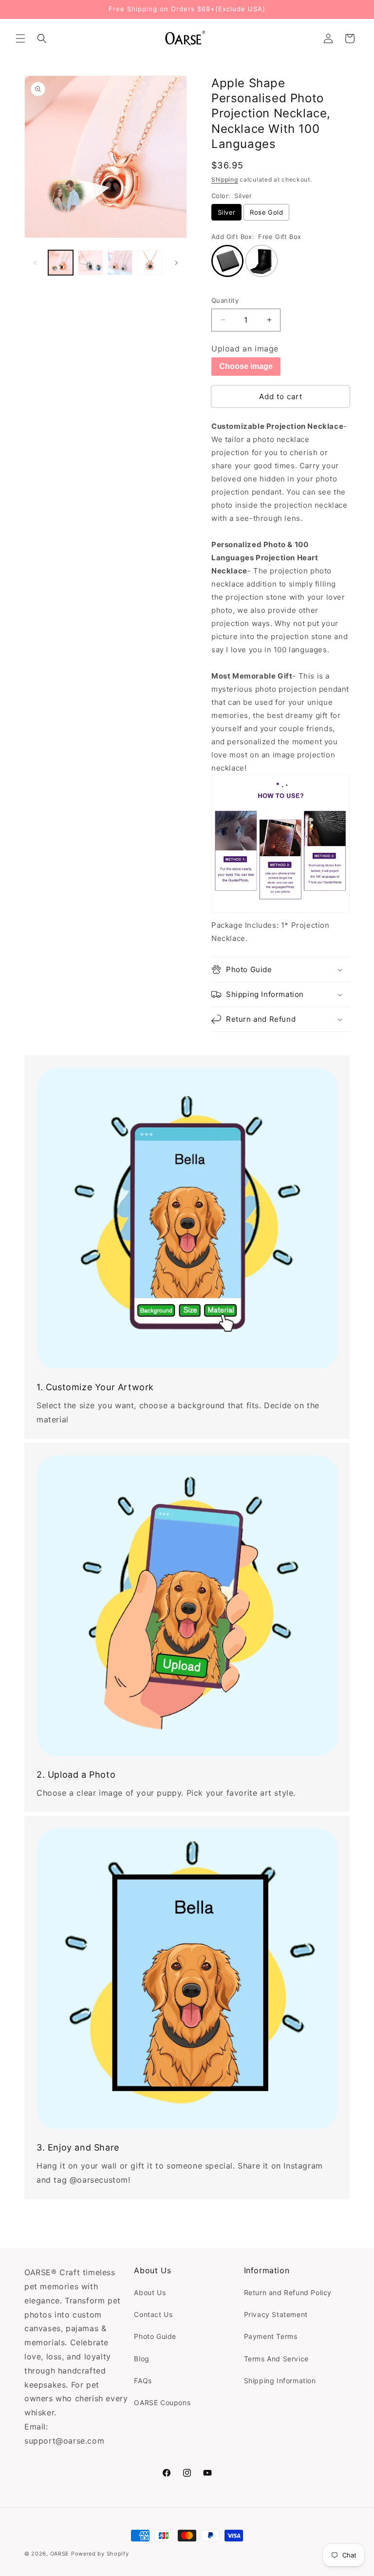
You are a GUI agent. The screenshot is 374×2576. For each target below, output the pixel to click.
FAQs (143, 2381)
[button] (20, 38)
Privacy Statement (276, 2314)
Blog (141, 2359)
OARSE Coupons (162, 2402)
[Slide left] (35, 263)
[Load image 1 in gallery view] (61, 263)
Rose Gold (266, 212)
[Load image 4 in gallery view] (150, 263)
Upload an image (245, 349)
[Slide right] (176, 263)
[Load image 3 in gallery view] (120, 263)
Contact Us (153, 2314)
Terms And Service (276, 2359)
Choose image (246, 366)
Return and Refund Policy (288, 2292)
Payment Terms (271, 2336)
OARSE (60, 2554)
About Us (150, 2292)
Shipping (225, 179)
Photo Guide (155, 2336)
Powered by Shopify (100, 2554)
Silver (226, 212)
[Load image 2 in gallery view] (90, 263)
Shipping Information (280, 2381)
